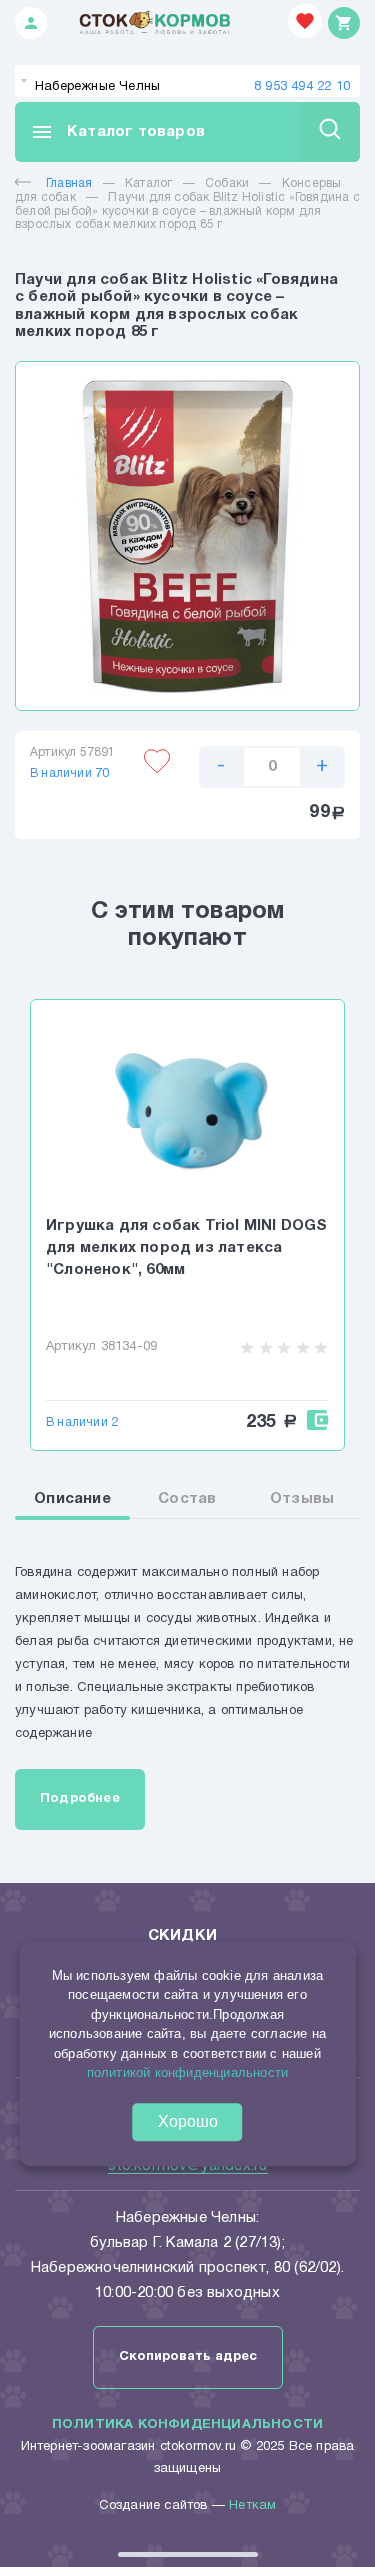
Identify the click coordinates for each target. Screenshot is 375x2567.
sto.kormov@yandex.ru (188, 2166)
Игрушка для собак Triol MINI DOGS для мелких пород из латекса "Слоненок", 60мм (187, 1248)
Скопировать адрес (188, 2357)
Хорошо (188, 2121)
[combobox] (187, 81)
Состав (187, 1499)
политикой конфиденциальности (188, 2072)
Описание (72, 1499)
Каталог (148, 183)
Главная (69, 183)
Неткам (252, 2506)
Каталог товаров (117, 132)
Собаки (227, 183)
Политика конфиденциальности (187, 2425)
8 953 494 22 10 (302, 87)
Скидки (182, 1936)
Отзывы (302, 1499)
